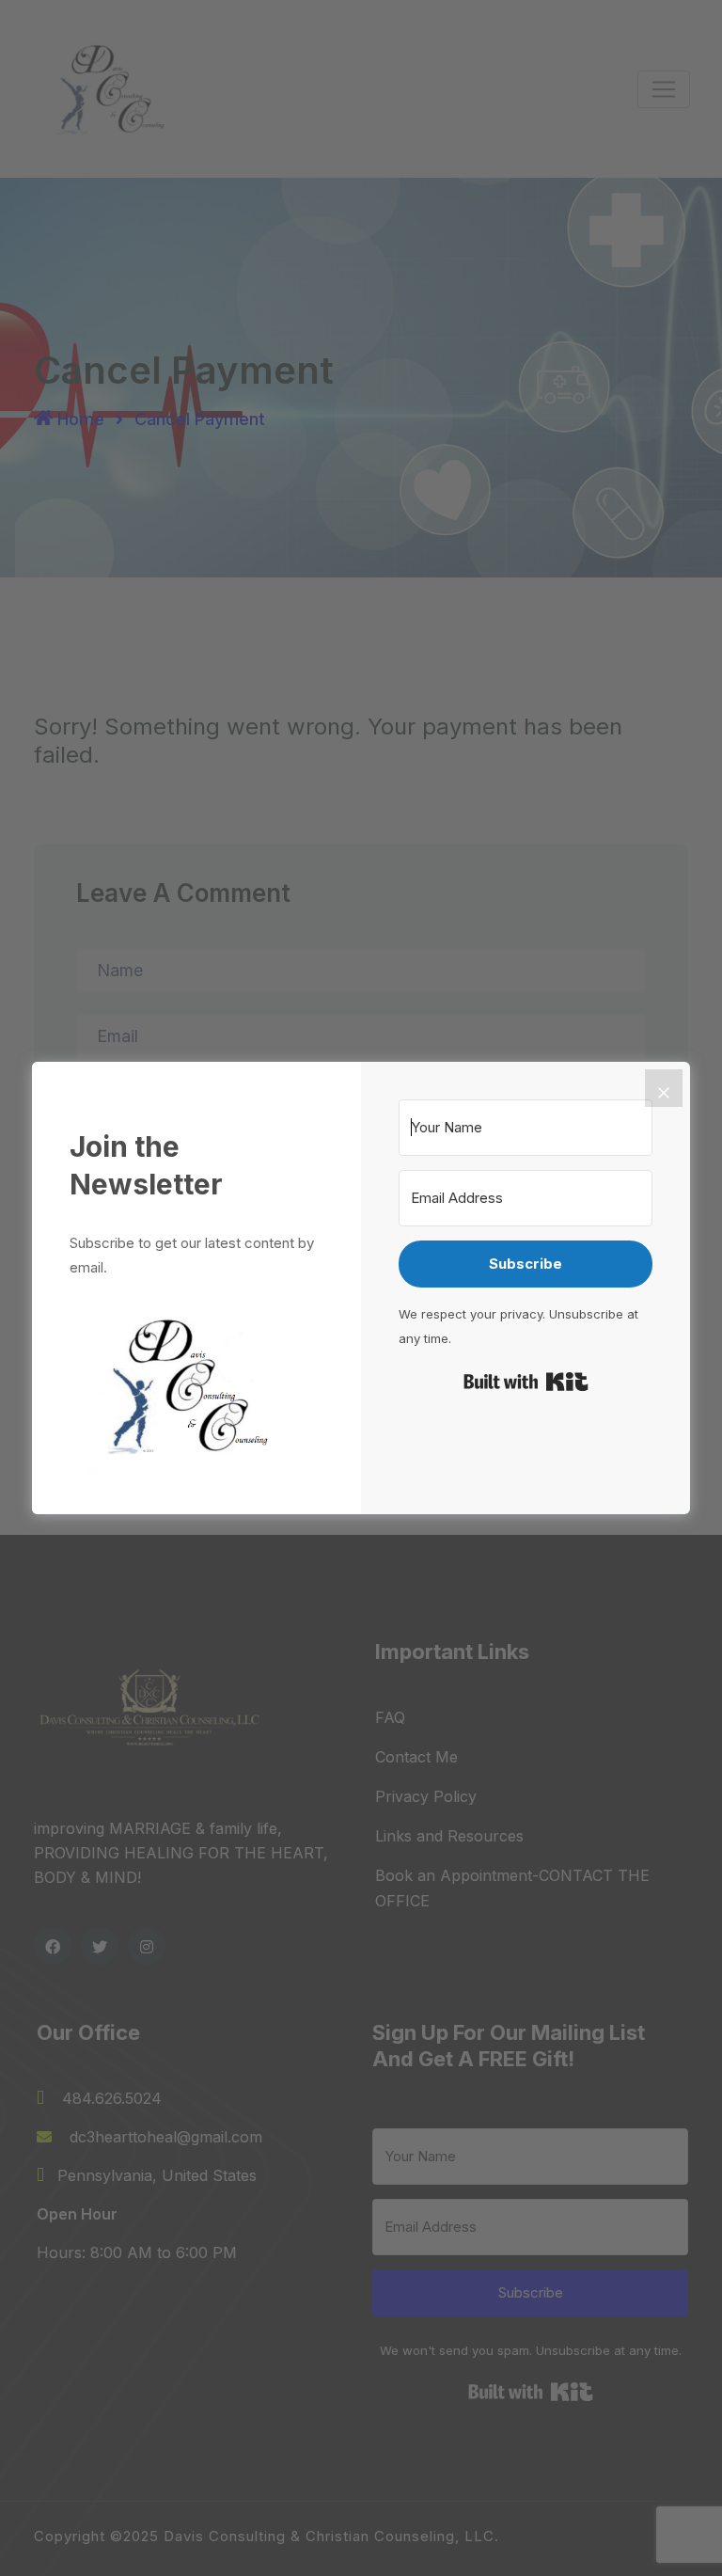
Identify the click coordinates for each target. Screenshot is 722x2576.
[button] (196, 1385)
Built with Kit (526, 1382)
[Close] (664, 1088)
